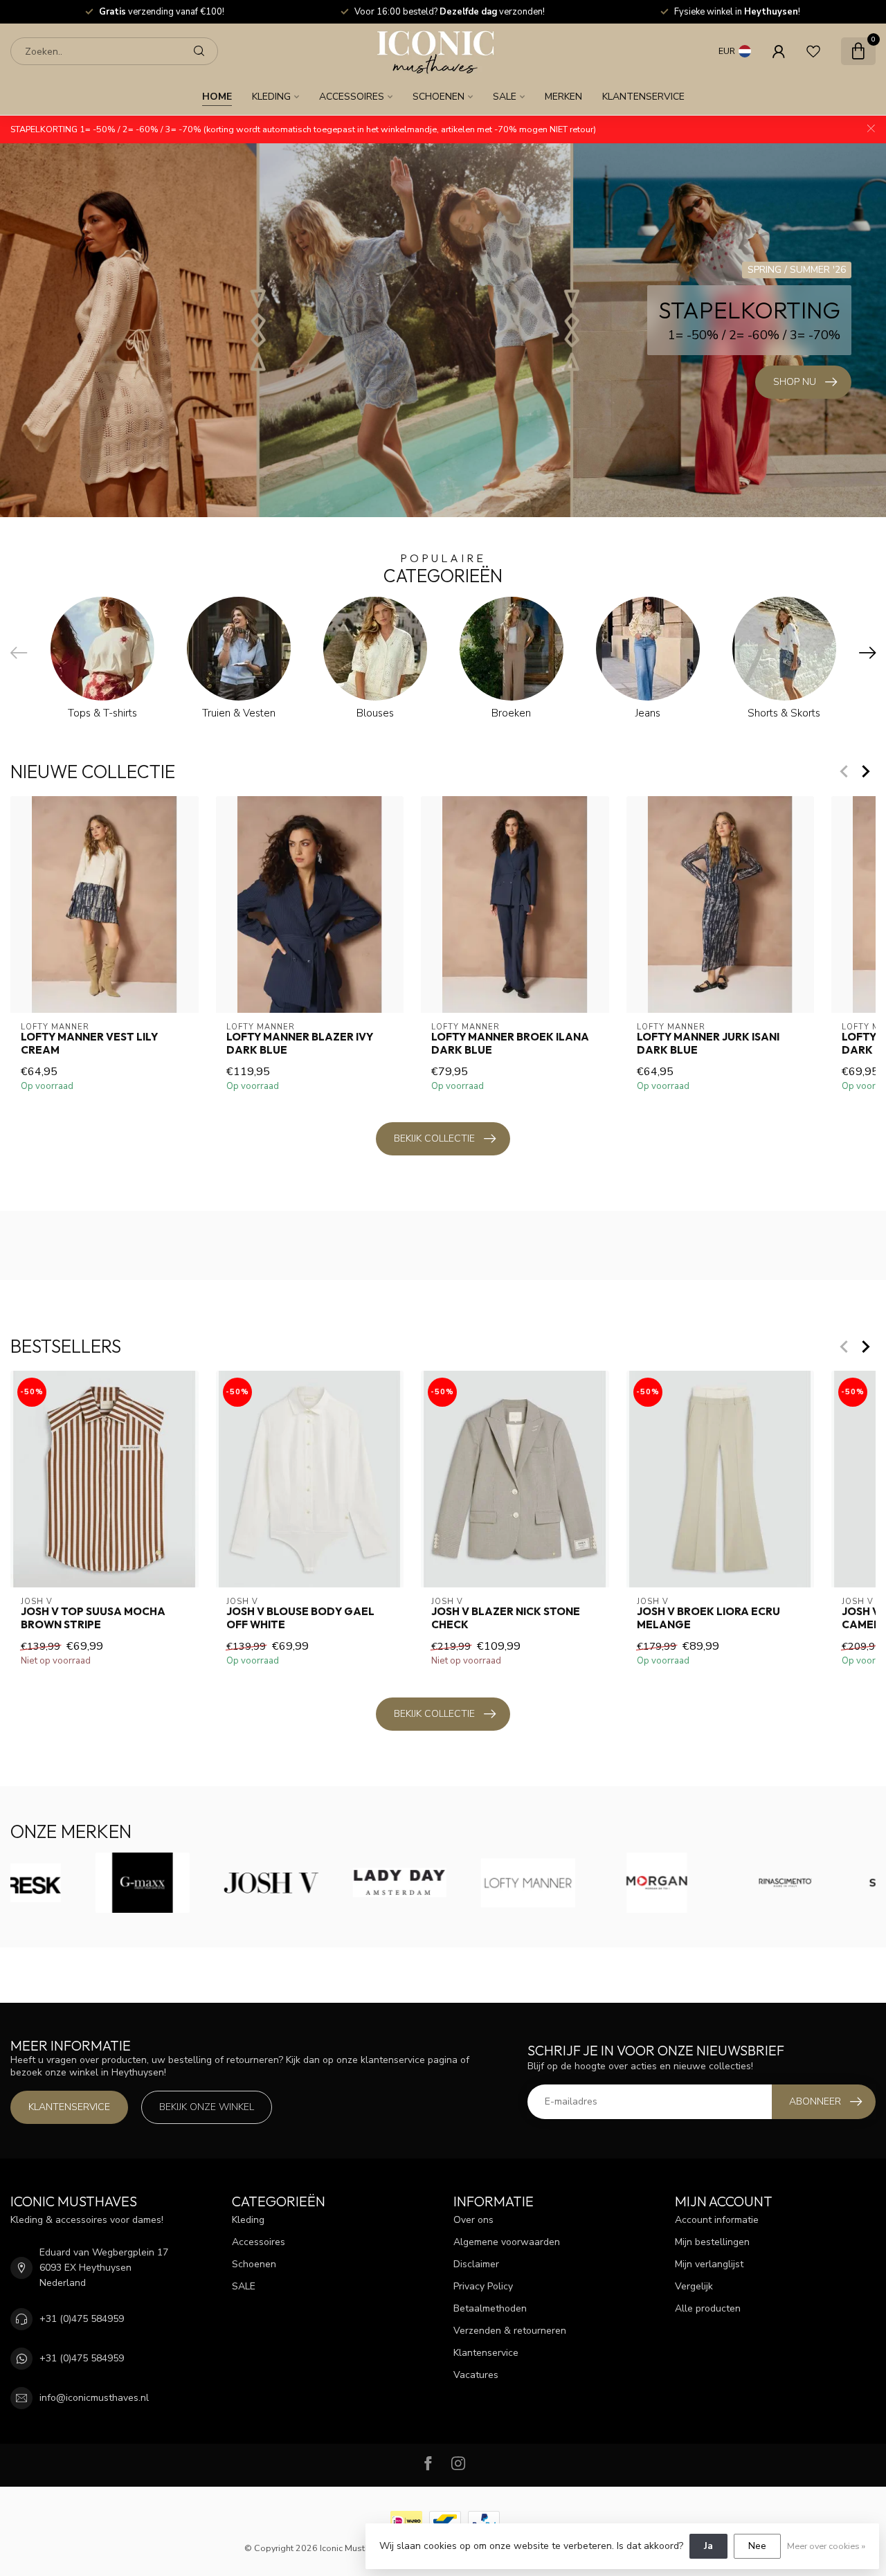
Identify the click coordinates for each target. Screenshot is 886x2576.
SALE (505, 97)
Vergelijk (694, 2286)
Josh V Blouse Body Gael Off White (300, 1619)
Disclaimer (476, 2264)
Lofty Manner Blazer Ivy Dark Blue (300, 1043)
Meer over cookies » (826, 2546)
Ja (708, 2546)
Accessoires (352, 97)
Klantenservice (643, 97)
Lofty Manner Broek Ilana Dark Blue (510, 1043)
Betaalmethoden (490, 2308)
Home (217, 97)
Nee (757, 2546)
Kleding (271, 97)
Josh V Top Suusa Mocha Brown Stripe (93, 1619)
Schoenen (439, 97)
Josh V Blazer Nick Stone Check (506, 1619)
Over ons (473, 2220)
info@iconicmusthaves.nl (94, 2398)
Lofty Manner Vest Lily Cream (89, 1043)
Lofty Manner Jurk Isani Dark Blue (708, 1043)
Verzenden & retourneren (510, 2331)
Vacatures (476, 2375)
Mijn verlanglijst (709, 2264)
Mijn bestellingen (712, 2242)
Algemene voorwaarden (507, 2242)
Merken (563, 97)
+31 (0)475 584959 (82, 2319)
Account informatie (717, 2220)
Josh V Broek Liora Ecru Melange (708, 1619)
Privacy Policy (483, 2286)
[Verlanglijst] (813, 51)
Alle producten (708, 2308)
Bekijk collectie (434, 1138)
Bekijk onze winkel (207, 2107)
